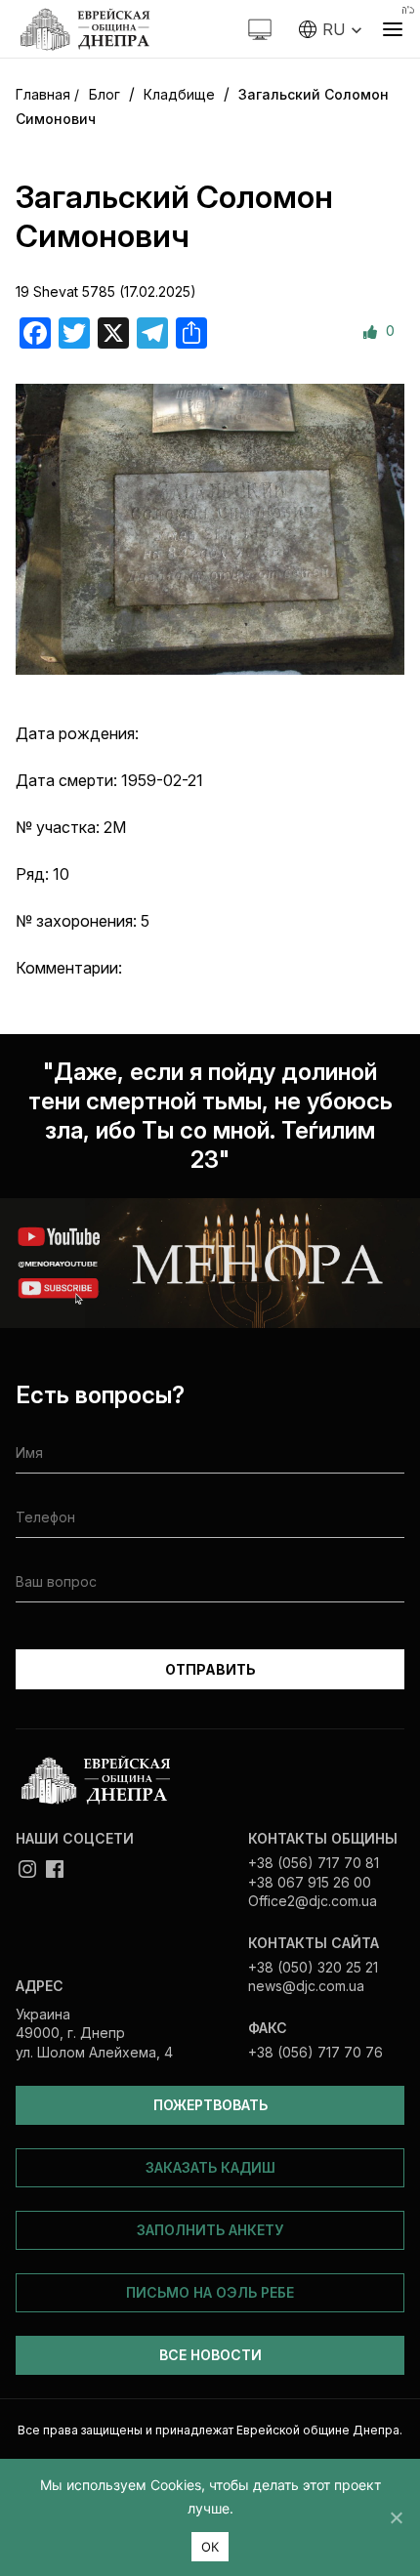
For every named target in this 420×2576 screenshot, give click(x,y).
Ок (210, 2547)
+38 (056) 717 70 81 (314, 1863)
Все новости (210, 2355)
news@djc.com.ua (306, 1986)
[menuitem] (331, 29)
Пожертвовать (210, 2105)
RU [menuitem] (334, 29)
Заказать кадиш (210, 2167)
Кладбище (179, 94)
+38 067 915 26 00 (310, 1882)
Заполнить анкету (210, 2230)
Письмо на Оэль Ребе (210, 2292)
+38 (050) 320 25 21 (313, 1967)
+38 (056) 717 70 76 (315, 2052)
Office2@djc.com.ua (313, 1901)
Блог (105, 94)
